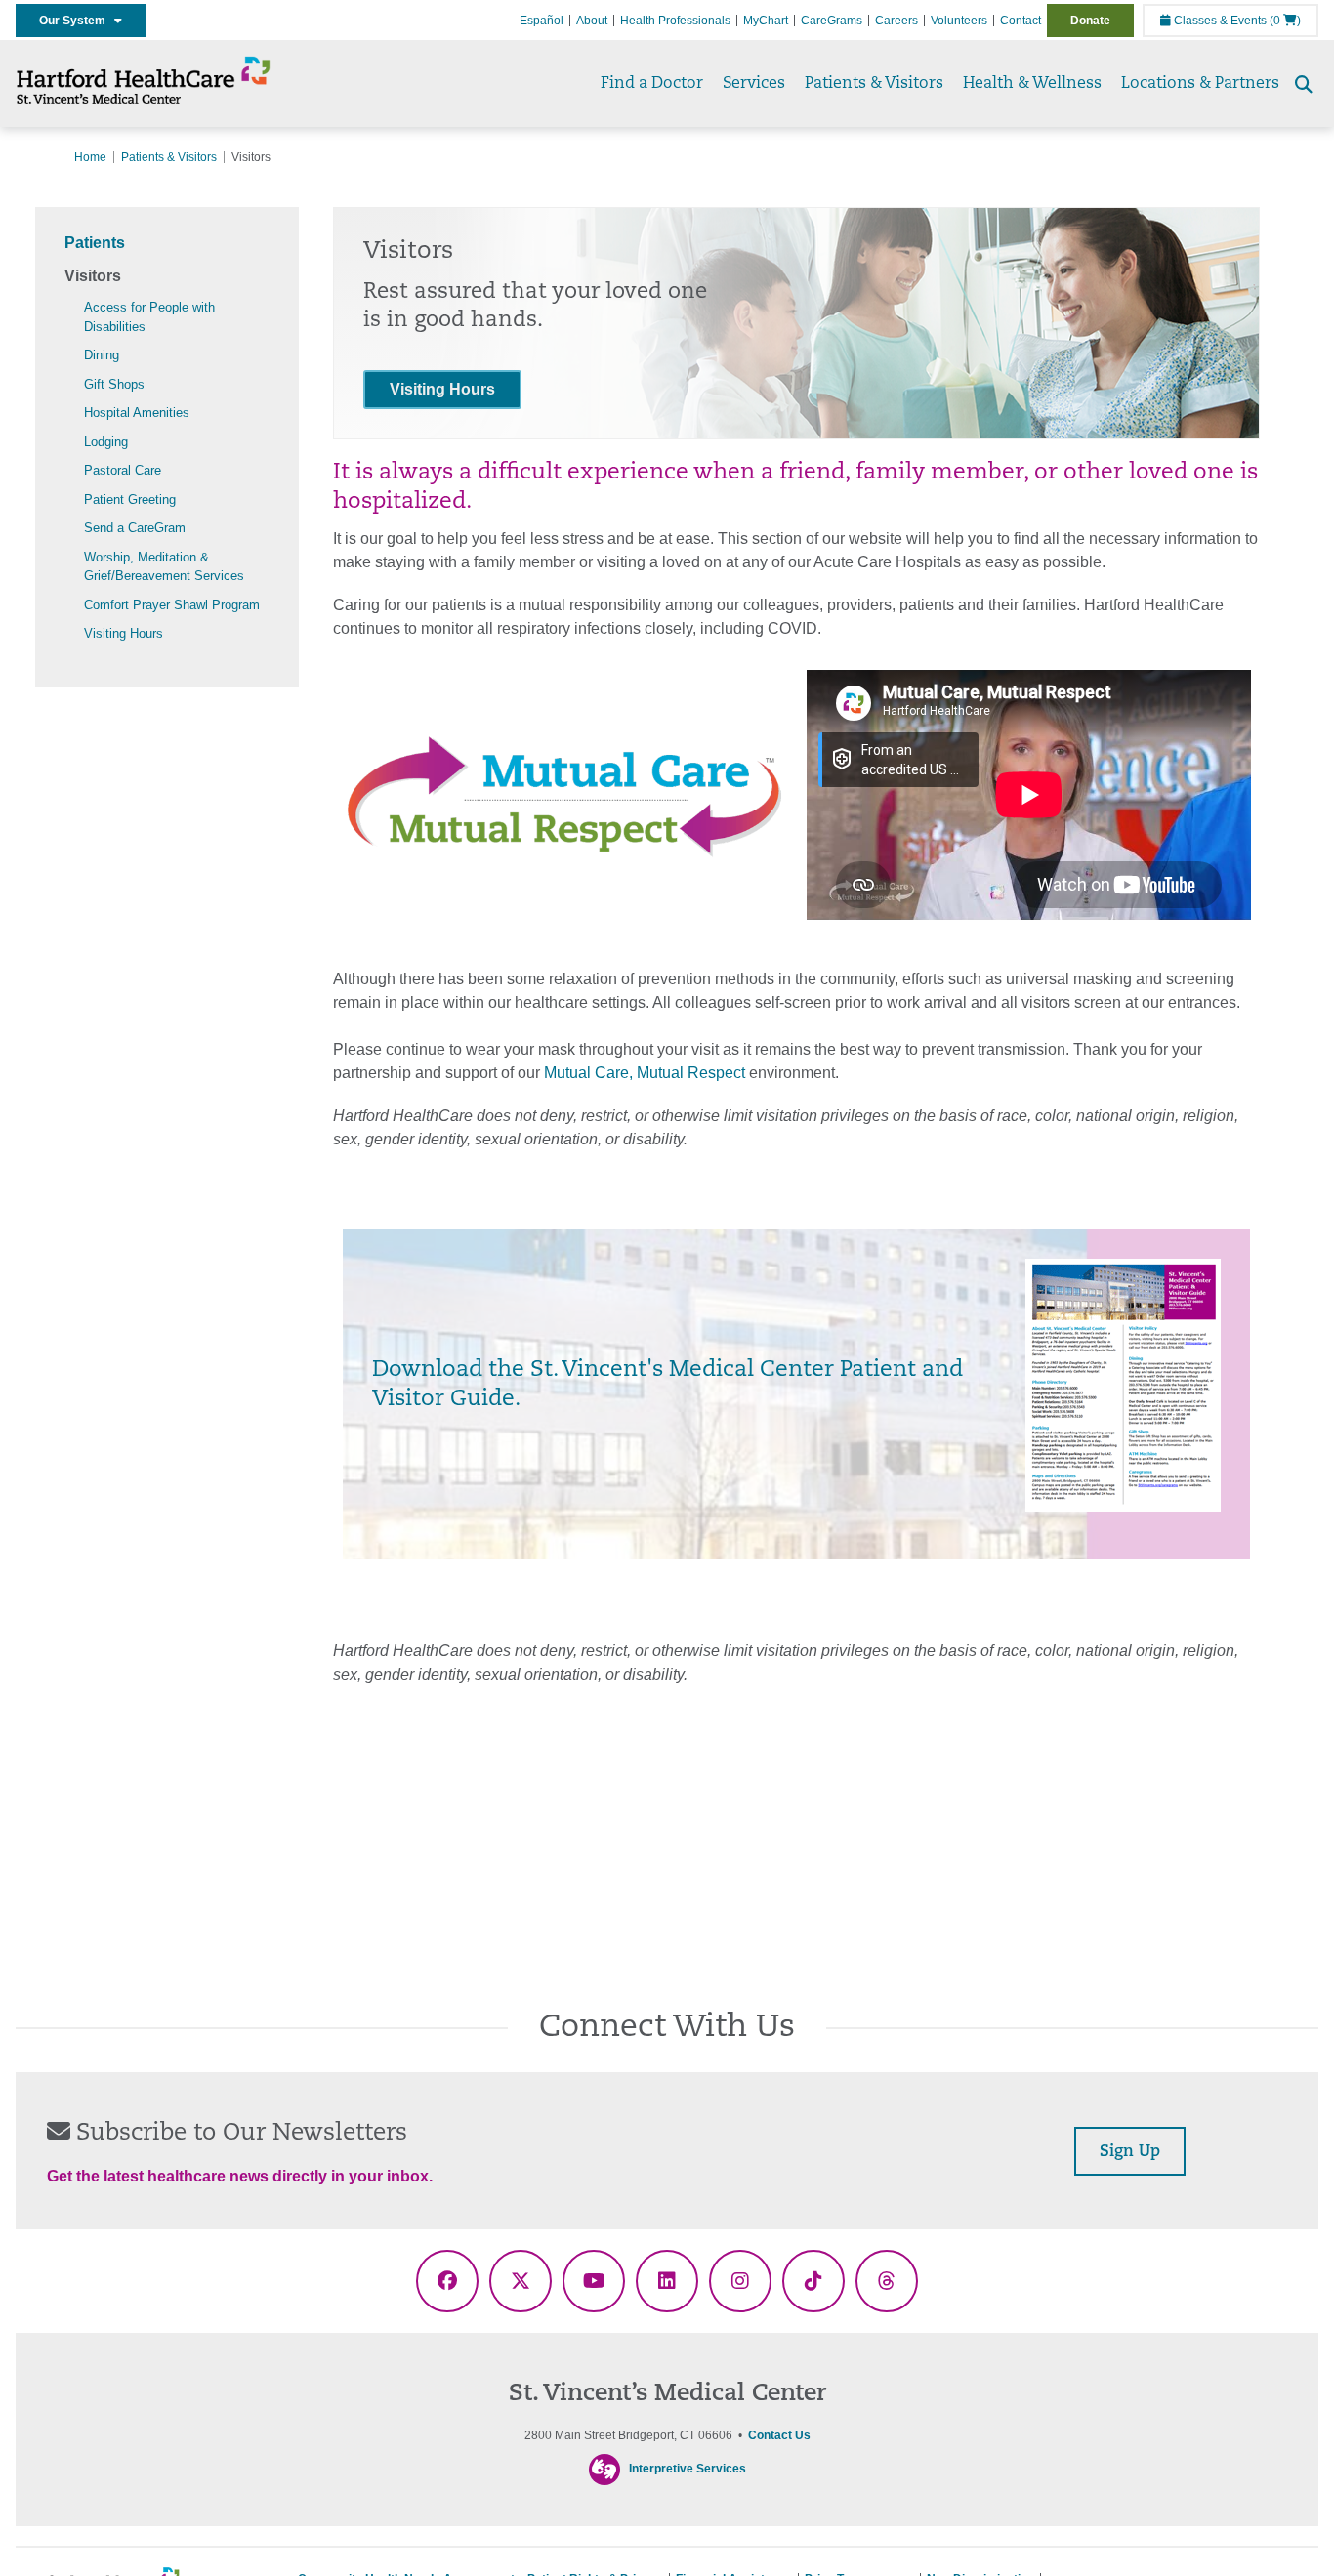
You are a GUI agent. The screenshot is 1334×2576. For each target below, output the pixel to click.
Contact (1021, 21)
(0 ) (1285, 21)
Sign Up (1130, 2152)
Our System (77, 21)
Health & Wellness (1032, 84)
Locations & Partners (1200, 84)
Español (542, 21)
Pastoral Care (123, 470)
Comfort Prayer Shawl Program (172, 605)
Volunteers (959, 21)
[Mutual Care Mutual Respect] (565, 797)
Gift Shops (114, 384)
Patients (95, 243)
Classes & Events (1219, 21)
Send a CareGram (135, 528)
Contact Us (779, 2435)
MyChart (766, 21)
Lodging (106, 442)
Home (90, 157)
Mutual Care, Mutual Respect (645, 1073)
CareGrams (832, 21)
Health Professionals (675, 21)
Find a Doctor (652, 84)
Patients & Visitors (874, 84)
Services (754, 84)
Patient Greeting (130, 499)
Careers (896, 21)
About (592, 21)
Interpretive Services (688, 2469)
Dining (102, 355)
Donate (1090, 21)
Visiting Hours (124, 633)
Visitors (93, 276)
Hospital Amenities (137, 413)
